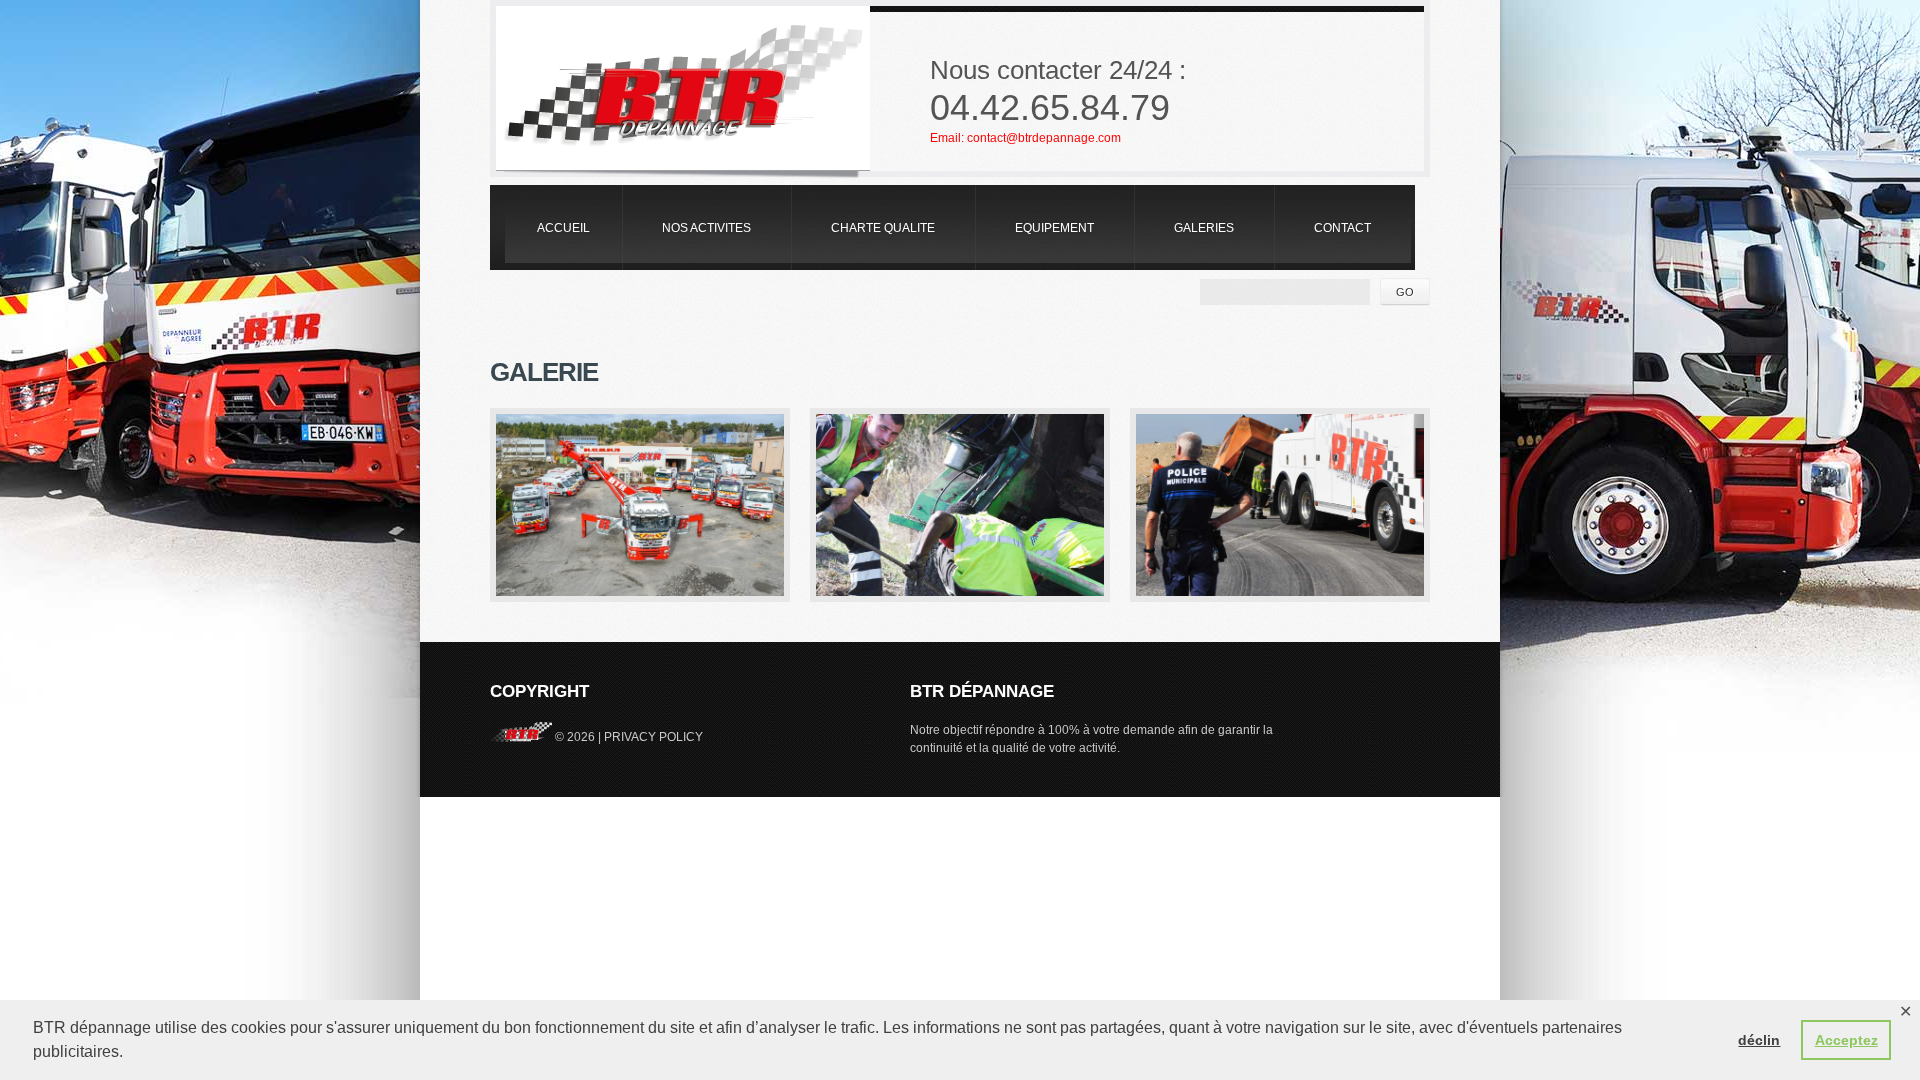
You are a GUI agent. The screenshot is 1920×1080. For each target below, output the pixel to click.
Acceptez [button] (1846, 1040)
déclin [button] (1759, 1040)
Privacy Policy (653, 737)
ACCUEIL (563, 228)
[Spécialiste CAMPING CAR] (960, 505)
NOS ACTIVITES (706, 228)
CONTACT (1342, 228)
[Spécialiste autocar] (1280, 505)
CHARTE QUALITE (883, 228)
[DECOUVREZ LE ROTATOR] (640, 505)
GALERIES (1204, 228)
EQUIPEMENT (1054, 228)
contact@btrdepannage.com (1044, 138)
